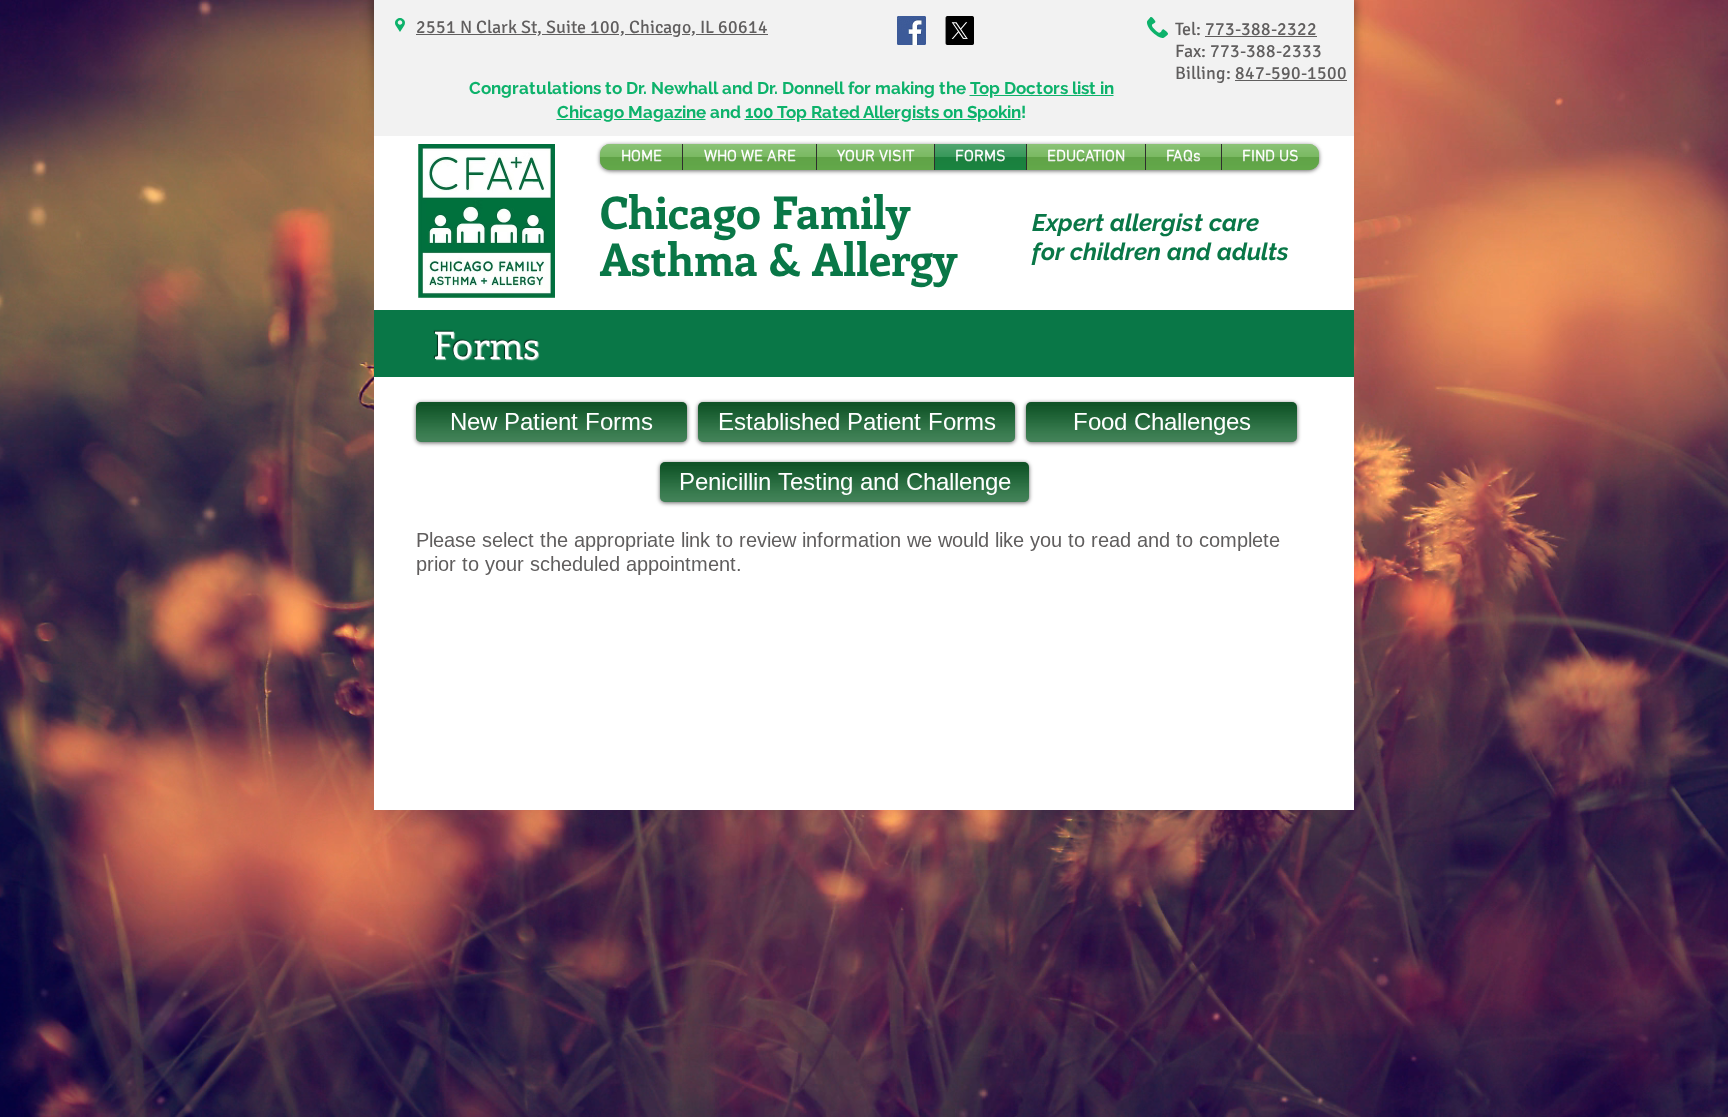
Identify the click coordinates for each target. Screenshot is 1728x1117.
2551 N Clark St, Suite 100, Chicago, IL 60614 (592, 27)
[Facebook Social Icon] (911, 30)
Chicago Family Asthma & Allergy (778, 234)
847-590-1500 (1291, 73)
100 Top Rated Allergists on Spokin (883, 112)
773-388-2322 (1261, 29)
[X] (959, 30)
